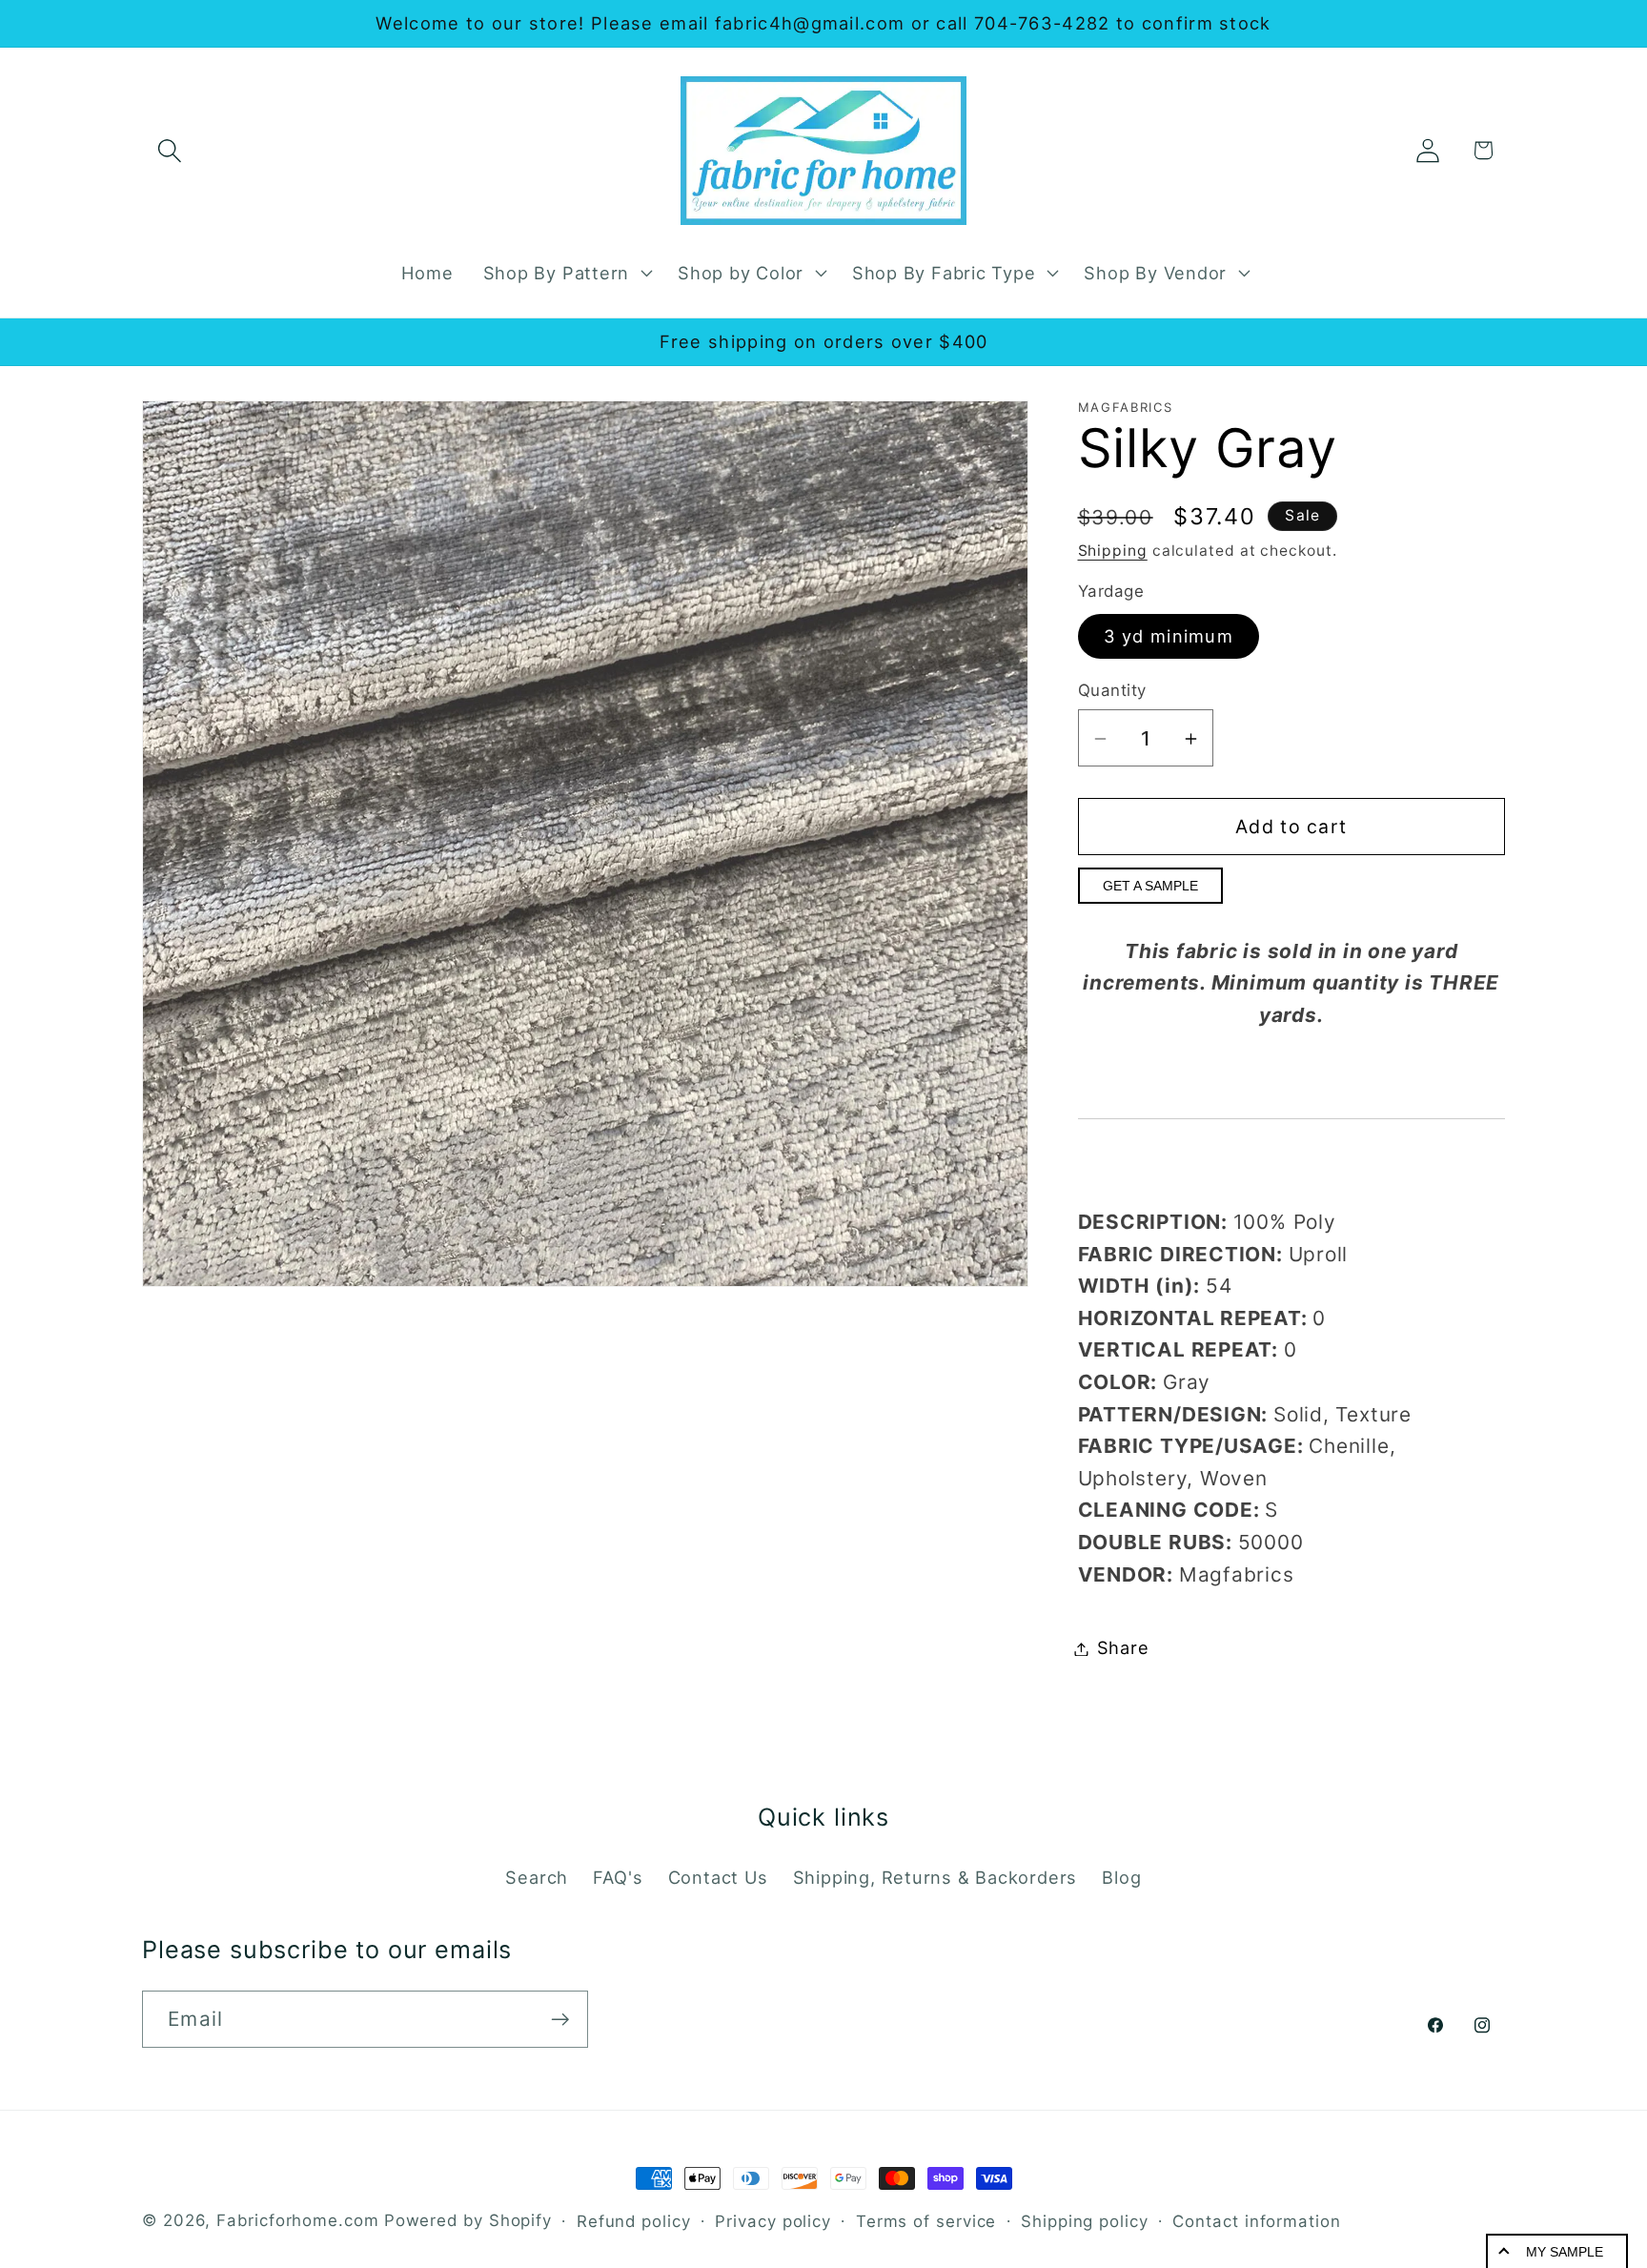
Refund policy (634, 2221)
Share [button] (1123, 1648)
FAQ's (618, 1877)
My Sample (1565, 2252)
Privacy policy (773, 2221)
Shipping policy (1085, 2221)
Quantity (1112, 690)
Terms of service (926, 2221)
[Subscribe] (560, 2020)
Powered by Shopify (468, 2220)
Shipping (1113, 551)
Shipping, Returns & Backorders (935, 1877)
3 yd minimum (1169, 637)
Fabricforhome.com (297, 2220)
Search (537, 1877)
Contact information (1256, 2221)
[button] (169, 150)
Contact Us (718, 1877)
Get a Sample (1150, 887)
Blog (1121, 1877)
